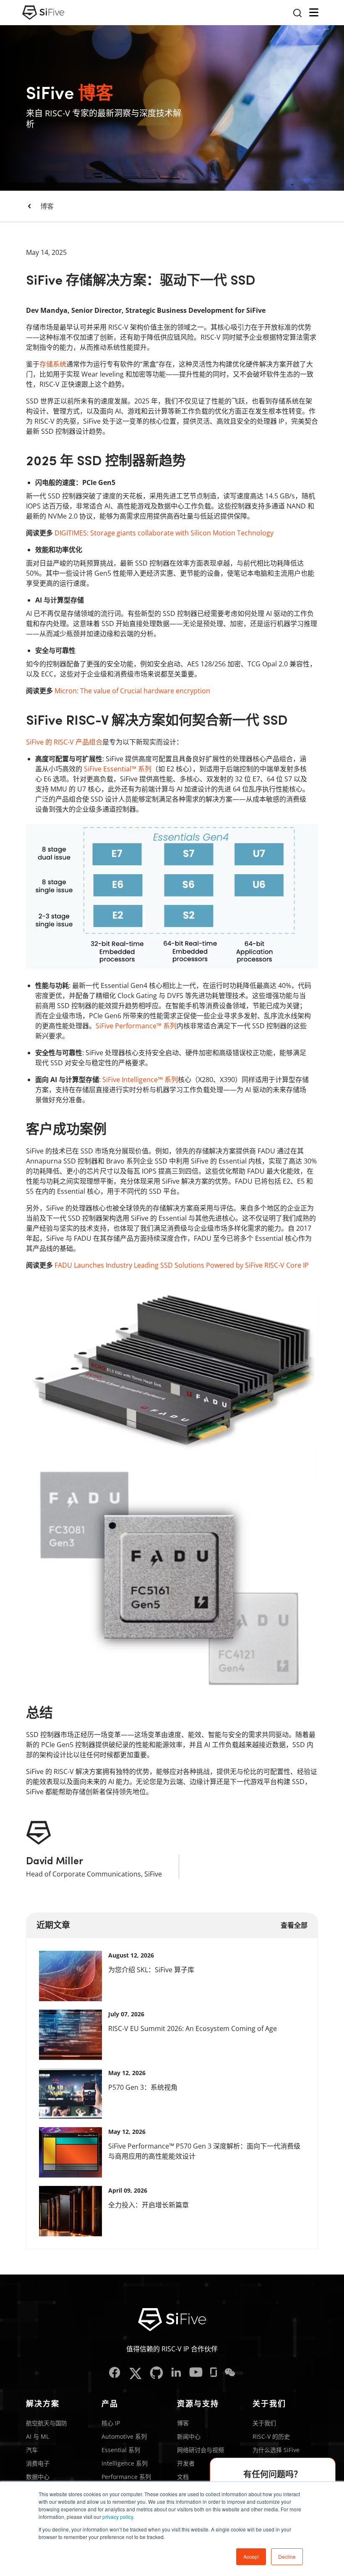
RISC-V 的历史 (271, 2436)
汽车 (32, 2450)
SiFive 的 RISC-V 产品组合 (64, 742)
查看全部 (294, 1925)
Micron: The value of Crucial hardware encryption (132, 691)
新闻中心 (189, 2436)
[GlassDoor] (214, 2373)
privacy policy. (118, 2517)
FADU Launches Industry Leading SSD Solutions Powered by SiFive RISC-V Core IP (182, 1265)
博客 (47, 206)
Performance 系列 (126, 2477)
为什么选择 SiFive (276, 2450)
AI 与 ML (38, 2436)
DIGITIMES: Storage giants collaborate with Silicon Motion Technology (164, 533)
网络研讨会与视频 (201, 2450)
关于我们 (264, 2423)
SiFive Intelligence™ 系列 (140, 1080)
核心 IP (111, 2423)
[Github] (156, 2373)
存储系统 (53, 364)
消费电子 (38, 2463)
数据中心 (38, 2477)
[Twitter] (135, 2373)
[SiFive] (43, 13)
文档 (183, 2477)
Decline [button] (287, 2556)
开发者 (186, 2463)
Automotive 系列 (124, 2436)
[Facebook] (115, 2373)
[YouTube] (196, 2373)
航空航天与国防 (47, 2423)
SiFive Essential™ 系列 (118, 769)
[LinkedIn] (176, 2373)
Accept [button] (251, 2556)
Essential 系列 (121, 2450)
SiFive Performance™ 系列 (136, 1026)
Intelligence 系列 (125, 2463)
